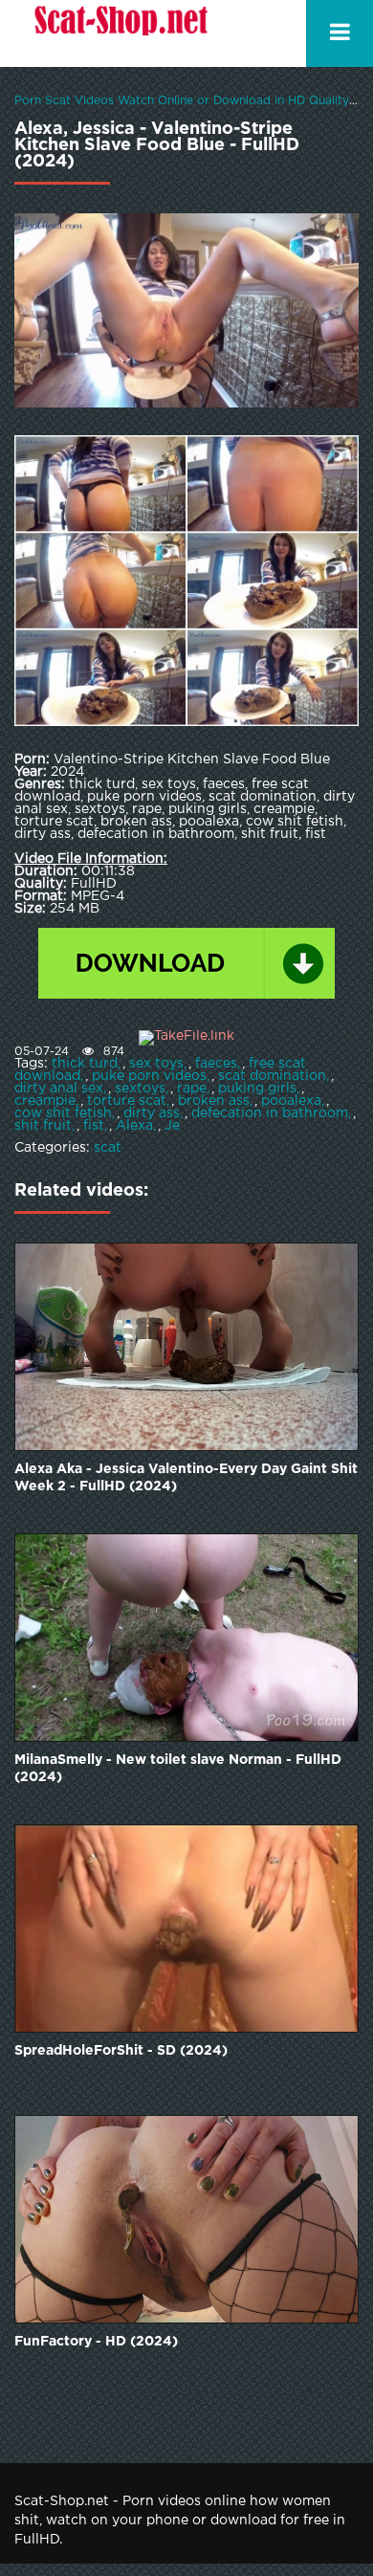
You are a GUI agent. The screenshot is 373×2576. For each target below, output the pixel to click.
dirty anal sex (59, 1089)
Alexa (134, 1126)
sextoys (140, 1089)
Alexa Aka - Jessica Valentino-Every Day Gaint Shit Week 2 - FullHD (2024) (186, 1478)
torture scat (127, 1101)
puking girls (257, 1089)
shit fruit (43, 1126)
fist (94, 1126)
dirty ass (152, 1113)
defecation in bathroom (270, 1113)
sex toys (156, 1064)
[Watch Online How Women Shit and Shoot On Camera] (120, 33)
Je (172, 1126)
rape (192, 1089)
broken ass (214, 1101)
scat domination (272, 1076)
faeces (216, 1064)
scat (108, 1148)
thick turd (85, 1064)
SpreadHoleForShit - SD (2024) (121, 2051)
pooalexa (291, 1101)
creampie (45, 1101)
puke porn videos (149, 1076)
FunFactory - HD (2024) (96, 2342)
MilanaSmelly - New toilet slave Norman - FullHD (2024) (178, 1769)
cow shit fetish (63, 1113)
